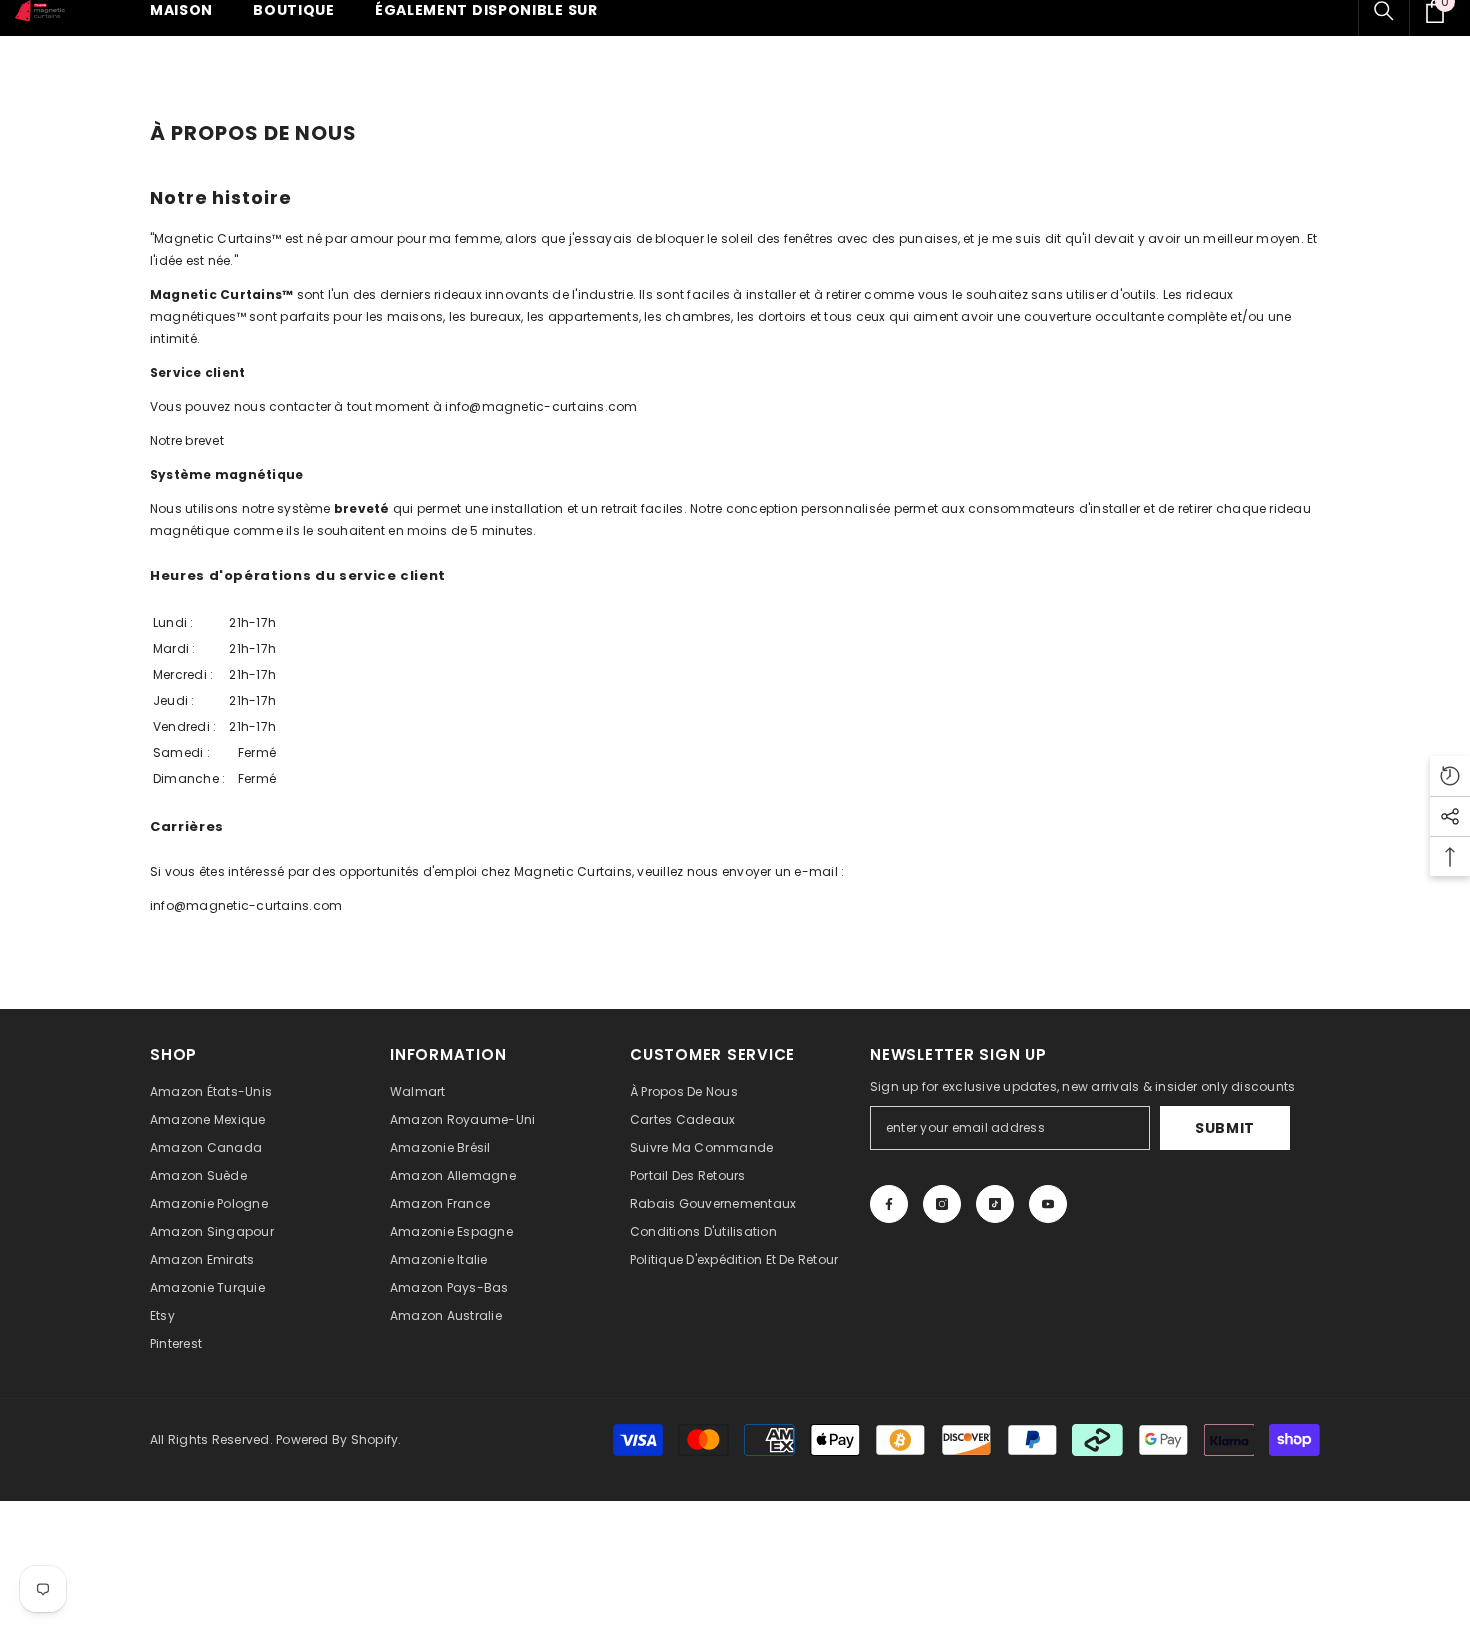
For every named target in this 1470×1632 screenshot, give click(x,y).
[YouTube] (1048, 1204)
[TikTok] (995, 1204)
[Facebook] (889, 1204)
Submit (1225, 1128)
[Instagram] (942, 1204)
